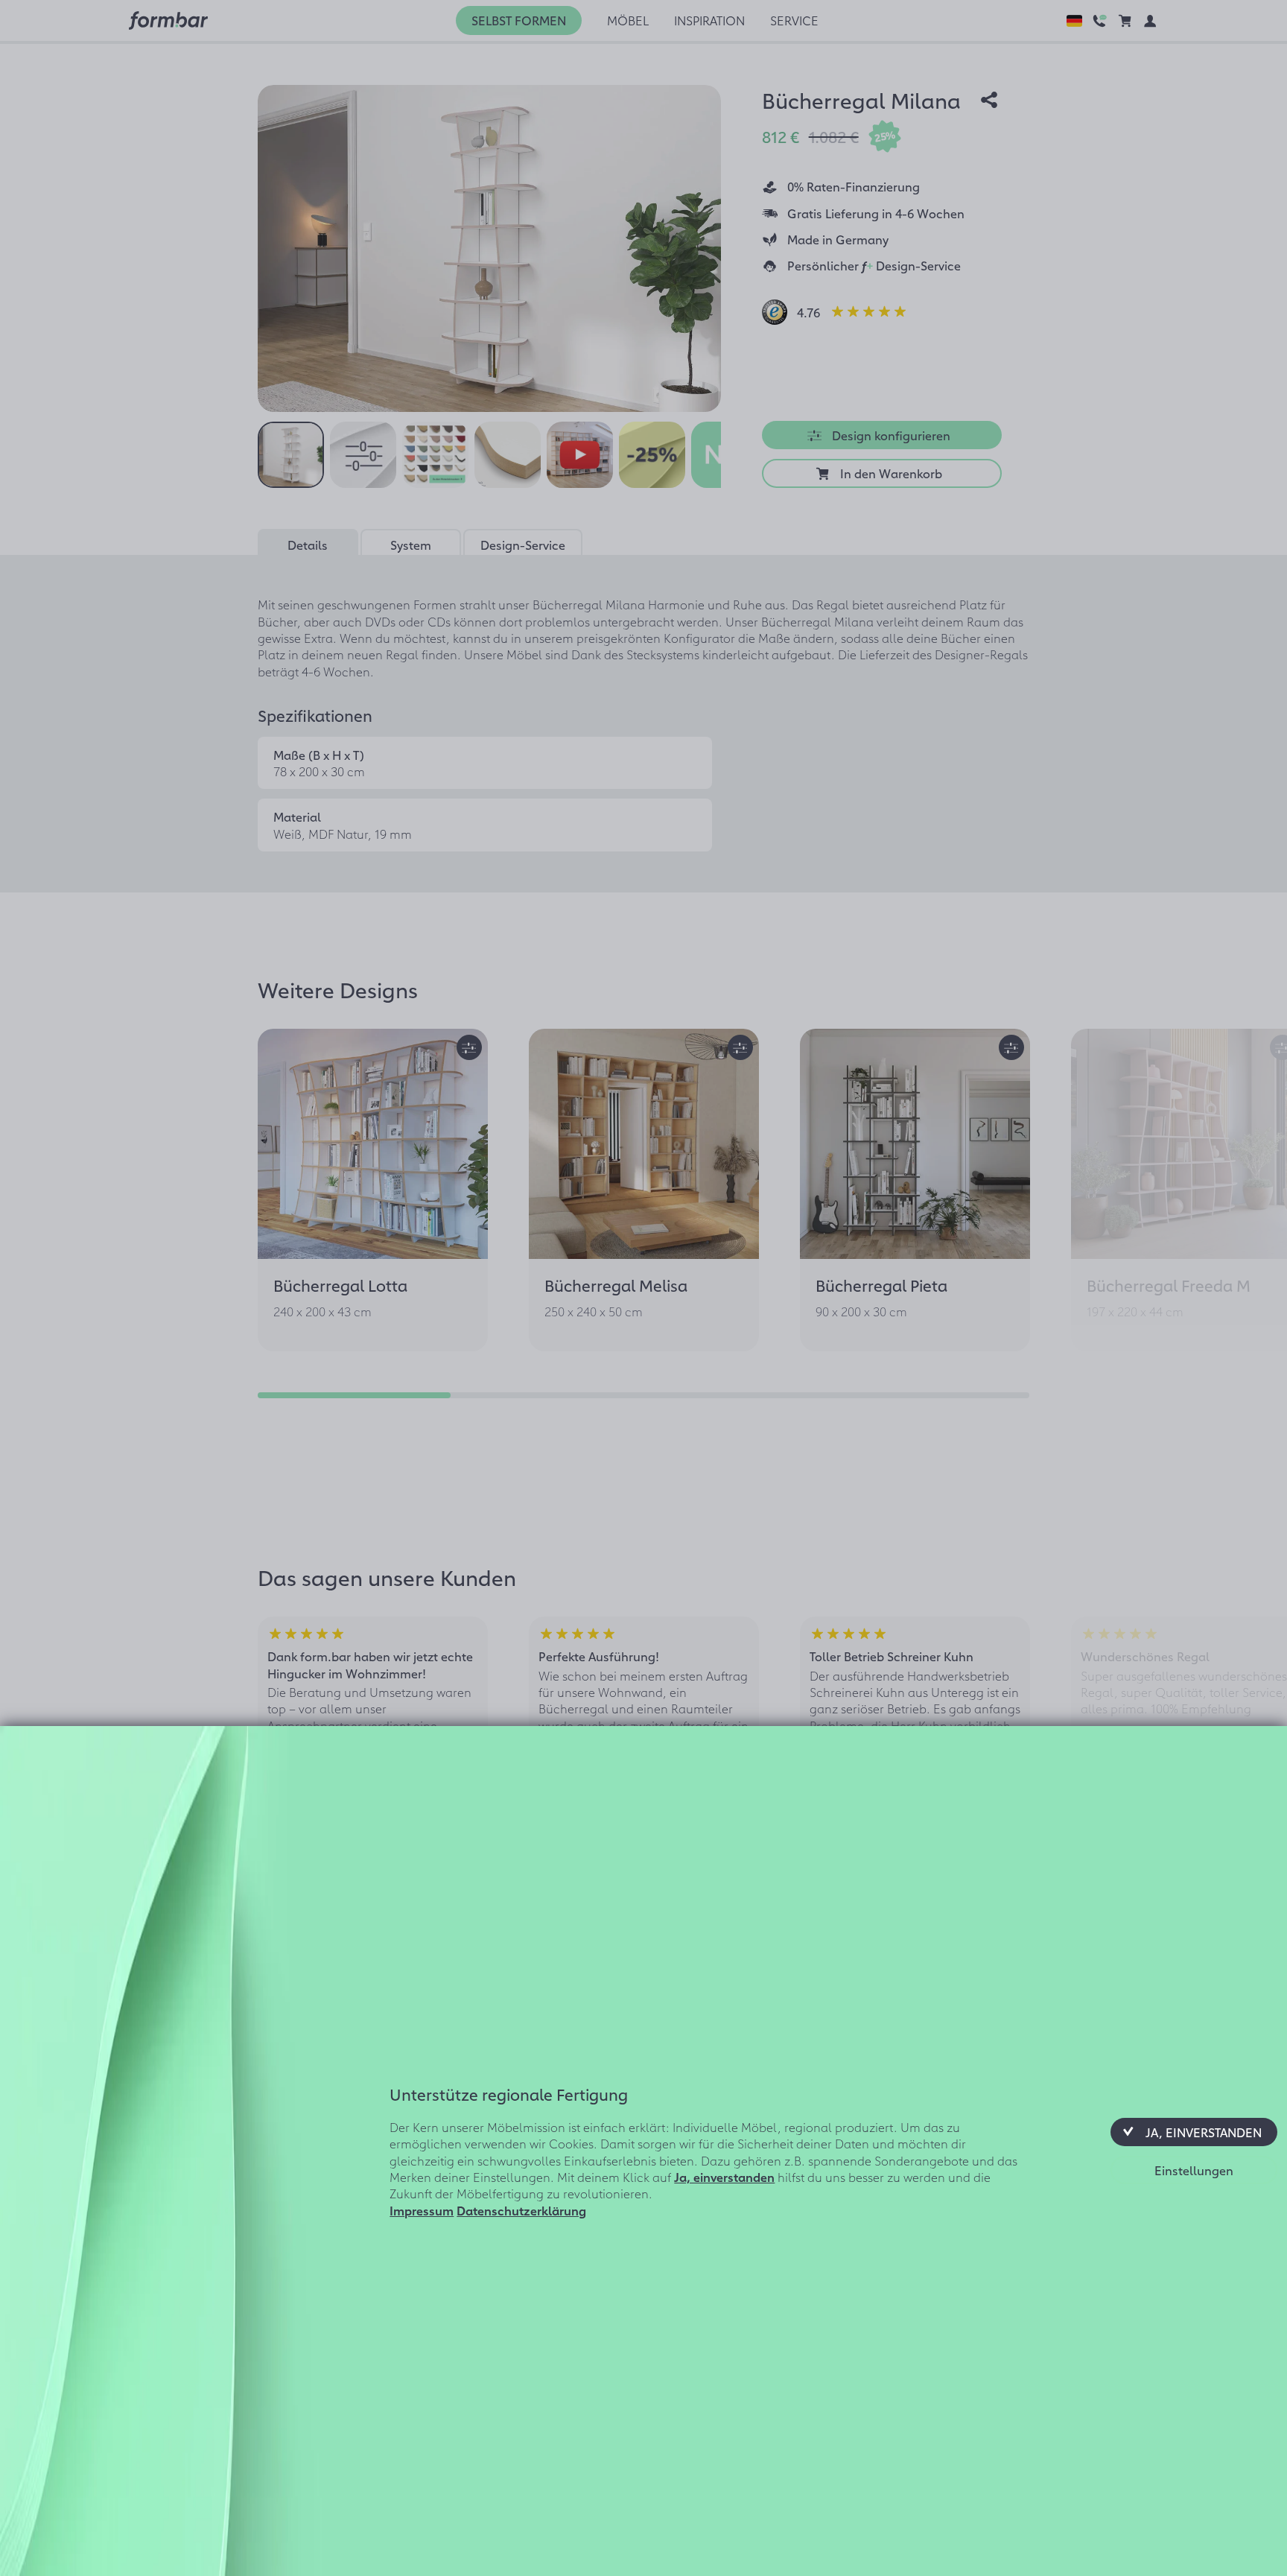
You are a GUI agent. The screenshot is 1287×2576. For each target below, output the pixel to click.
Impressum (422, 2210)
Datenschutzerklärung (521, 2210)
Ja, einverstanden (724, 2177)
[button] (1194, 2132)
